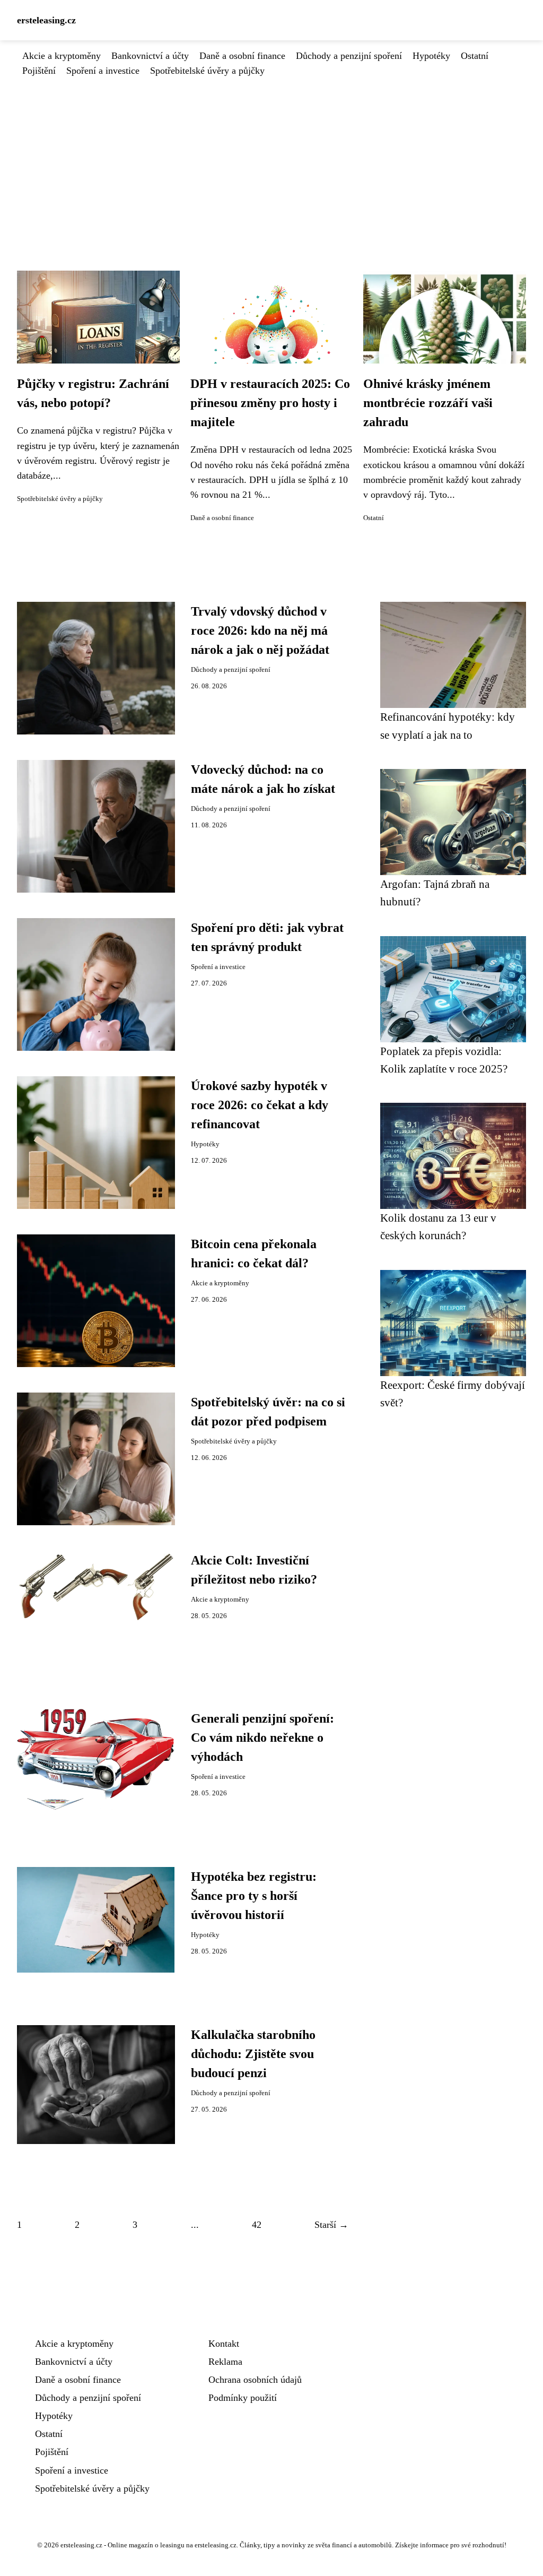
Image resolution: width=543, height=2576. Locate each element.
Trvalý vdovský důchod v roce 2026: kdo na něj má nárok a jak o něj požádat (260, 630)
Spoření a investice (103, 71)
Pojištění (39, 71)
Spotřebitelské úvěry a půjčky (207, 71)
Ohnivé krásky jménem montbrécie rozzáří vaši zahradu (428, 403)
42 (257, 2225)
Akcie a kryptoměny (62, 56)
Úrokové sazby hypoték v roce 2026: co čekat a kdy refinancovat (260, 1105)
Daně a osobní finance (242, 56)
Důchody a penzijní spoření (349, 56)
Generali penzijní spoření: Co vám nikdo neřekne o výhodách (262, 1737)
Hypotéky (431, 56)
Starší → (331, 2225)
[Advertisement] (271, 158)
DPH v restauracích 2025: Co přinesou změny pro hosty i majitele (270, 403)
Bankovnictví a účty (150, 56)
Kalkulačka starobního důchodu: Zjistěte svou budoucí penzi (253, 2054)
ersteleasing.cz (46, 20)
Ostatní (475, 56)
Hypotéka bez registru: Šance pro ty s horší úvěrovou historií (254, 1896)
